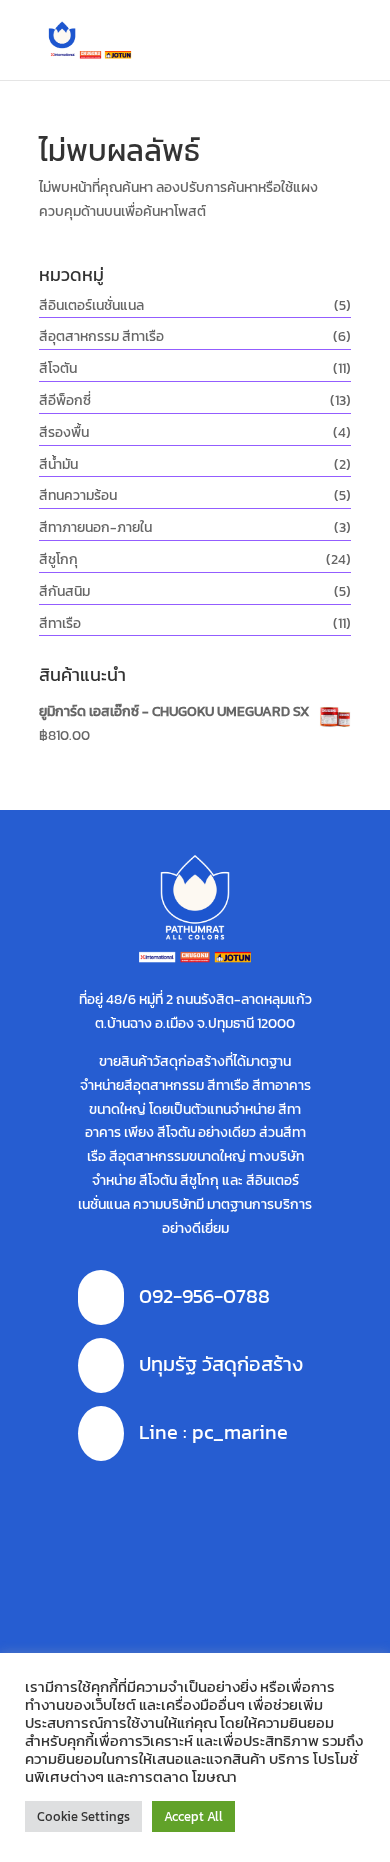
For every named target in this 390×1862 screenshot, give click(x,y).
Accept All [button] (193, 1816)
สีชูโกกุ (58, 559)
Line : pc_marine (213, 1432)
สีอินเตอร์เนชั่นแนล (91, 305)
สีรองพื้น (64, 432)
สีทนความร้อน (78, 495)
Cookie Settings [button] (83, 1816)
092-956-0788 (204, 1296)
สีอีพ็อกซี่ (65, 400)
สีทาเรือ (60, 623)
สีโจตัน (58, 368)
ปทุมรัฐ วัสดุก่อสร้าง (221, 1364)
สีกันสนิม (64, 591)
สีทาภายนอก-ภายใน (95, 527)
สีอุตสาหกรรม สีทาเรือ (101, 336)
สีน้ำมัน (58, 464)
